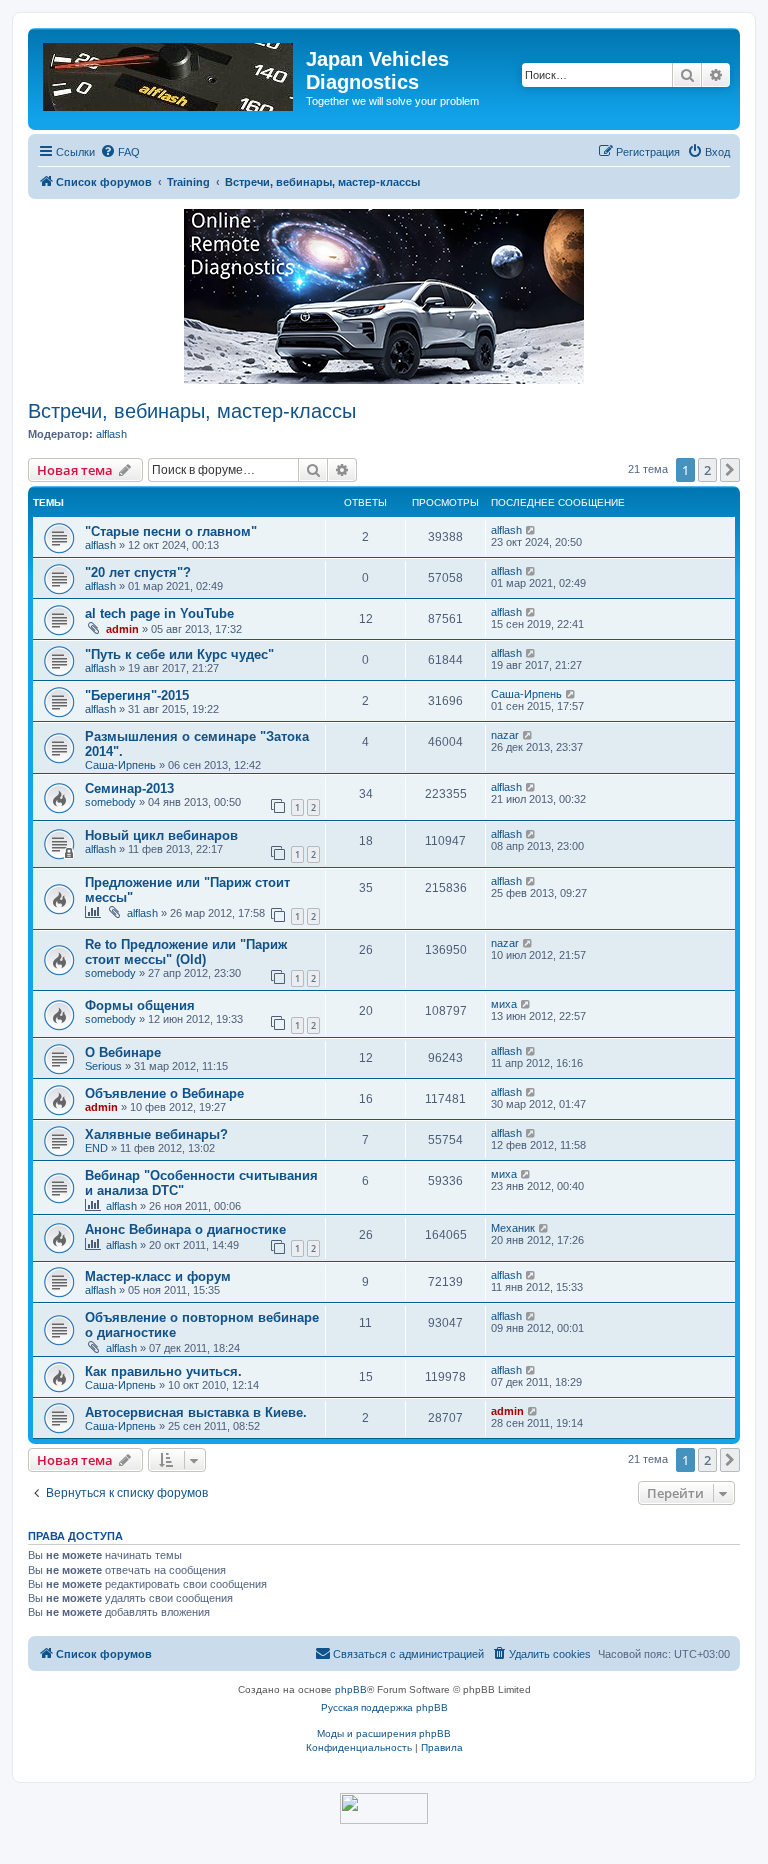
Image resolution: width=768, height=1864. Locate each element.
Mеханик (513, 1228)
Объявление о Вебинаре (164, 1093)
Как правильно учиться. (163, 1371)
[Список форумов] (169, 73)
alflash (111, 434)
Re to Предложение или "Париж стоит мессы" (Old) (186, 952)
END (96, 1148)
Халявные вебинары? (156, 1134)
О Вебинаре (123, 1052)
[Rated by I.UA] (384, 1808)
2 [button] (707, 470)
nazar (505, 735)
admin (122, 629)
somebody (110, 802)
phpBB (351, 1689)
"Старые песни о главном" (171, 531)
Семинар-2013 (129, 788)
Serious (103, 1066)
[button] (730, 470)
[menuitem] (120, 152)
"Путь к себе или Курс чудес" (179, 654)
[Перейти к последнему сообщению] (531, 530)
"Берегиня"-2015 (137, 695)
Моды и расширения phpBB (384, 1733)
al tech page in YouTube (159, 613)
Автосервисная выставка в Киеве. (196, 1412)
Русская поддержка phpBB (384, 1707)
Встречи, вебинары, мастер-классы (192, 411)
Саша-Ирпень (526, 694)
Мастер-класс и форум (158, 1276)
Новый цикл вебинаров (161, 835)
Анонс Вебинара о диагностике (185, 1229)
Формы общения (140, 1005)
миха (504, 1004)
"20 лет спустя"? (138, 572)
